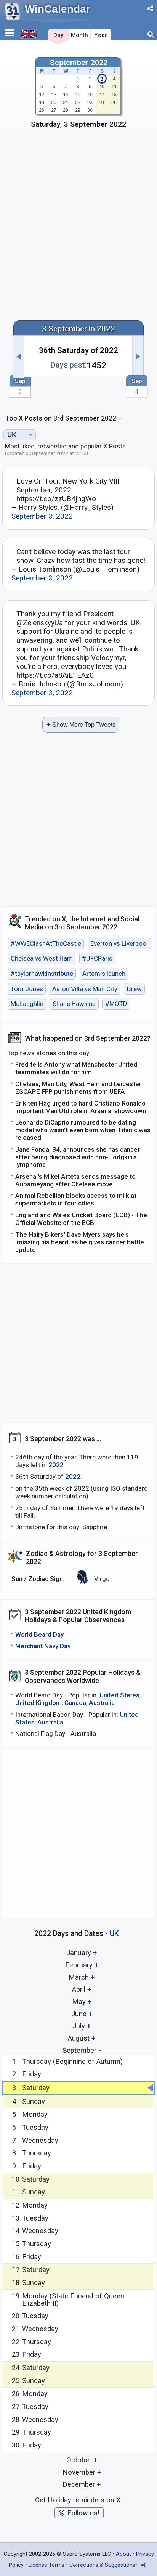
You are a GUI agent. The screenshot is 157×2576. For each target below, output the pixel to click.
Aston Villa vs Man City (85, 989)
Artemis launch (104, 974)
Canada (75, 1703)
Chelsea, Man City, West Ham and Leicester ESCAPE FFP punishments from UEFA (78, 1088)
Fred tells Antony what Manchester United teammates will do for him (76, 1068)
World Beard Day (39, 1634)
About (123, 2554)
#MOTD (116, 1004)
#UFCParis (97, 959)
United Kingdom (38, 1703)
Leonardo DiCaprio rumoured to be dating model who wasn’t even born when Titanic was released (83, 1130)
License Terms (46, 2565)
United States (119, 1695)
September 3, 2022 (42, 516)
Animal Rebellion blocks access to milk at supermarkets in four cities (76, 1199)
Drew (134, 989)
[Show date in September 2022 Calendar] (78, 96)
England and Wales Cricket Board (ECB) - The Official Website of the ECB (81, 1219)
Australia (102, 1703)
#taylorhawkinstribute (42, 974)
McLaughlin (27, 1004)
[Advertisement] (78, 229)
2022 (56, 1465)
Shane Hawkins (74, 1004)
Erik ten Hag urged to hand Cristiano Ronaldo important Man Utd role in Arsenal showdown (81, 1107)
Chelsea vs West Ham (42, 959)
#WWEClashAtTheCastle (46, 943)
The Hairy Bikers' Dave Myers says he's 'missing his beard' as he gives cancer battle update (80, 1242)
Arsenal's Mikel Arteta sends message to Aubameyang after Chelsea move (75, 1180)
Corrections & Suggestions (102, 2565)
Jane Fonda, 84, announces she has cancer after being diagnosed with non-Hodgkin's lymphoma (78, 1157)
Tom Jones (27, 989)
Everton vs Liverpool (119, 943)
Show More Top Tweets (81, 724)
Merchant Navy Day (43, 1646)
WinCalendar (58, 9)
